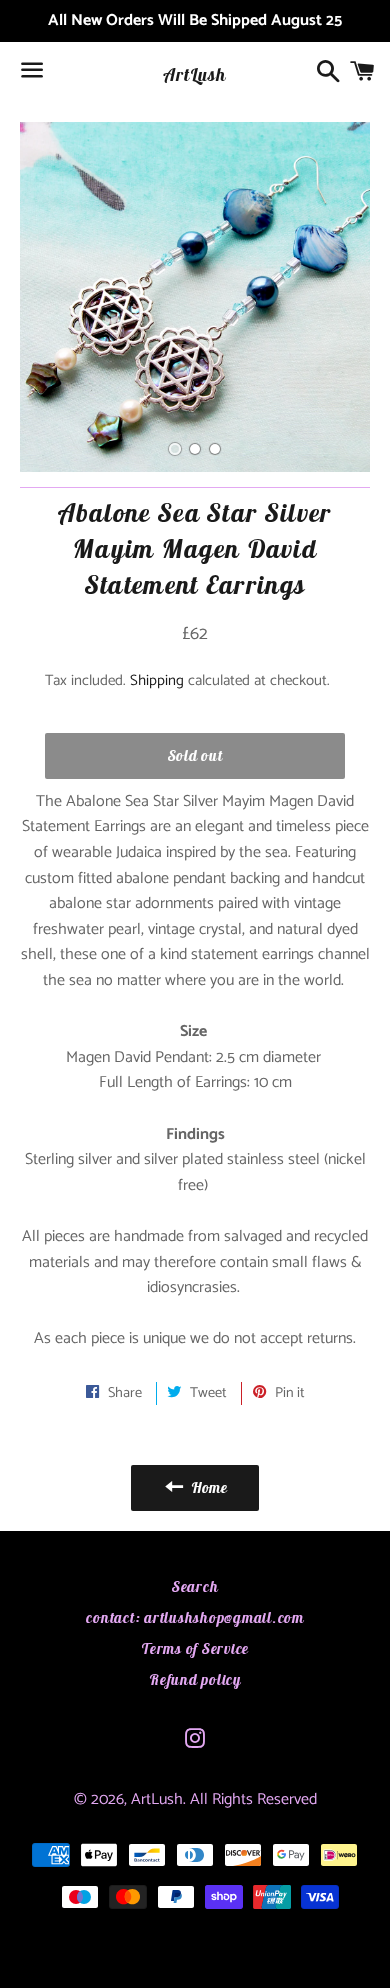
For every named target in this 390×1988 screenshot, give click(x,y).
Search (195, 1586)
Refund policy (195, 1679)
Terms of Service (195, 1648)
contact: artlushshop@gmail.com (195, 1617)
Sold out (195, 755)
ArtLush (195, 74)
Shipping (157, 680)
